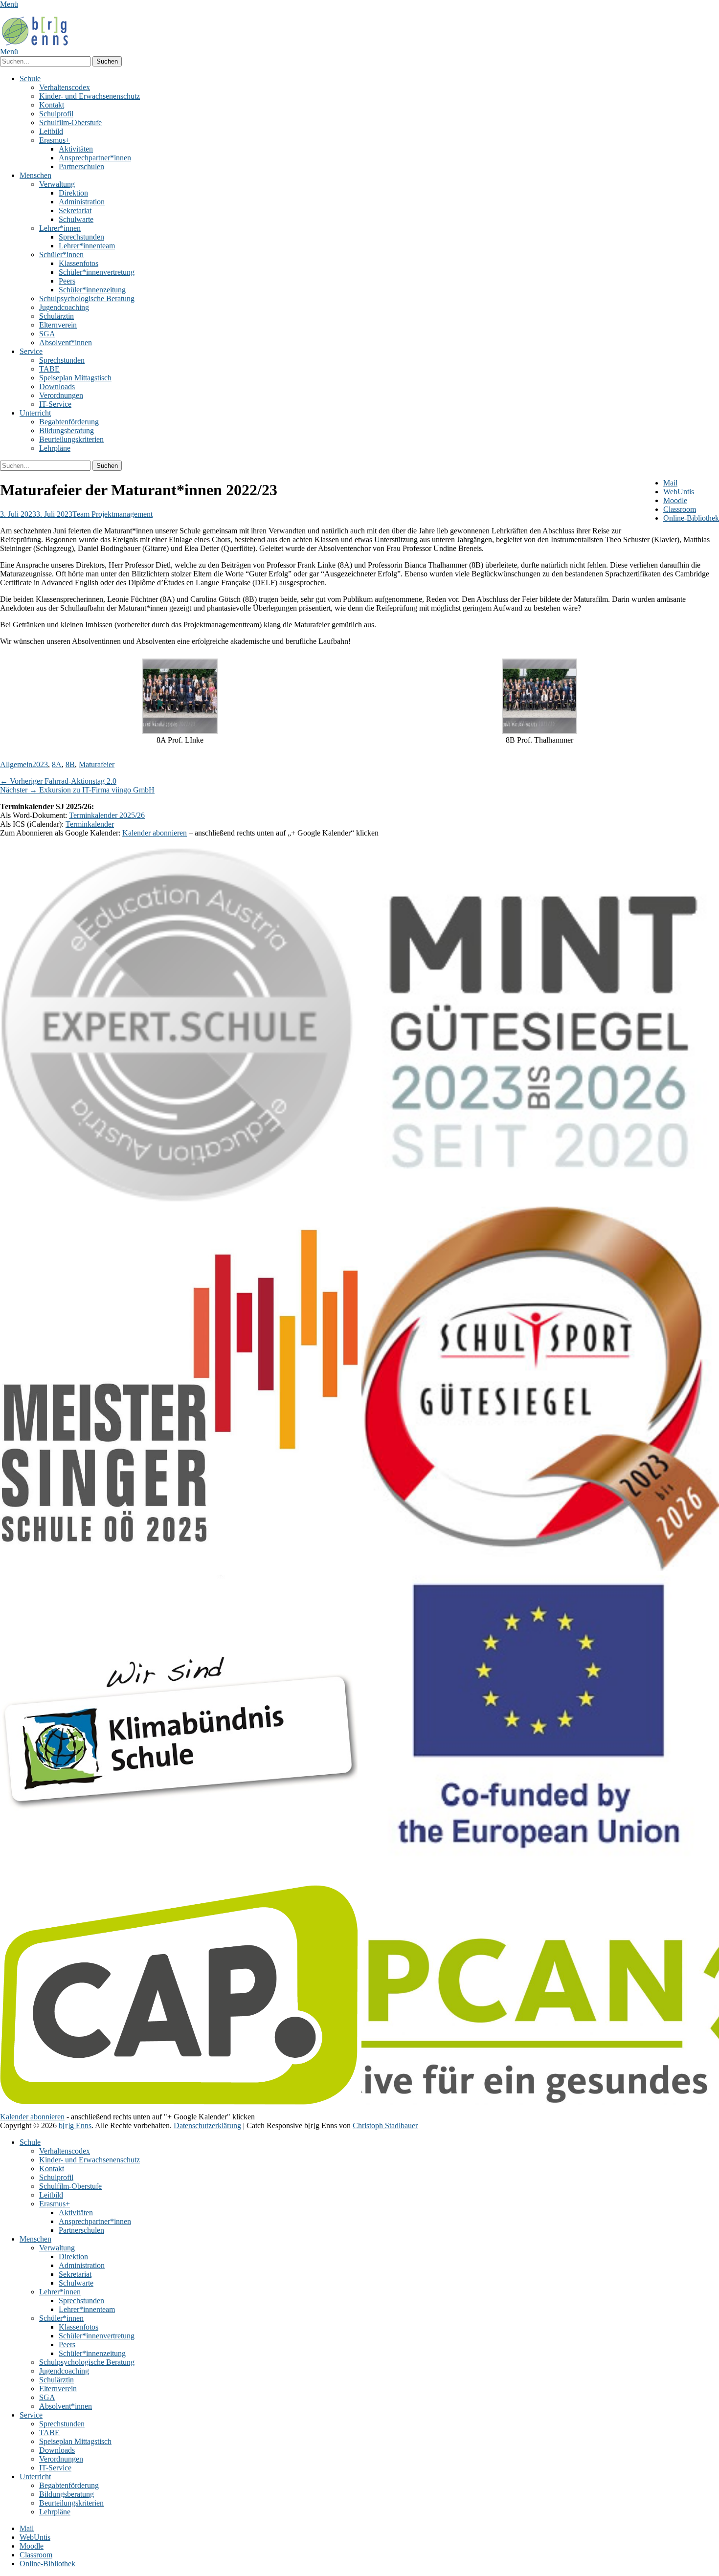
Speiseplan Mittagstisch (75, 378)
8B (70, 764)
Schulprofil (56, 114)
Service (31, 351)
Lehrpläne (55, 448)
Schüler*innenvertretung (97, 272)
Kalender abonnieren (155, 833)
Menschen (35, 175)
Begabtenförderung (69, 422)
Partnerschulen (81, 166)
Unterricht (35, 413)
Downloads (57, 386)
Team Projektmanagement (112, 514)
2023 (40, 764)
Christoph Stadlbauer (385, 2125)
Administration (82, 202)
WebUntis (679, 492)
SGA (47, 334)
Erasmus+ (55, 140)
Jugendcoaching (64, 307)
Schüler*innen (61, 254)
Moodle (675, 500)
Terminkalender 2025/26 (107, 815)
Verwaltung (57, 184)
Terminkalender (90, 824)
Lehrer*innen (60, 228)
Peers (67, 281)
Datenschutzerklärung (207, 2125)
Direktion (73, 193)
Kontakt (52, 105)
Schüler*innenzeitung (92, 290)
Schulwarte (76, 219)
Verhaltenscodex (65, 87)
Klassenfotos (79, 263)
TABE (49, 369)
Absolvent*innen (66, 342)
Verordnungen (61, 395)
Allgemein (16, 764)
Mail (670, 483)
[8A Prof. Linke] (539, 731)
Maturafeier (97, 764)
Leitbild (51, 131)
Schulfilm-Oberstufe (70, 122)
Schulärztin (56, 316)
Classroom (680, 509)
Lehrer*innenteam (87, 246)
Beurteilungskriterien (71, 439)
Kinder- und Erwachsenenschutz (90, 96)
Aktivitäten (76, 149)
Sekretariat (75, 210)
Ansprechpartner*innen (95, 158)
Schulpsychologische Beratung (87, 298)
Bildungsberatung (67, 430)
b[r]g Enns (75, 2125)
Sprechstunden (81, 237)
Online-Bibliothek (691, 518)
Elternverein (58, 325)
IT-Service (55, 404)
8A (57, 764)
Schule (30, 78)
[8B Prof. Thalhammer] (180, 731)
